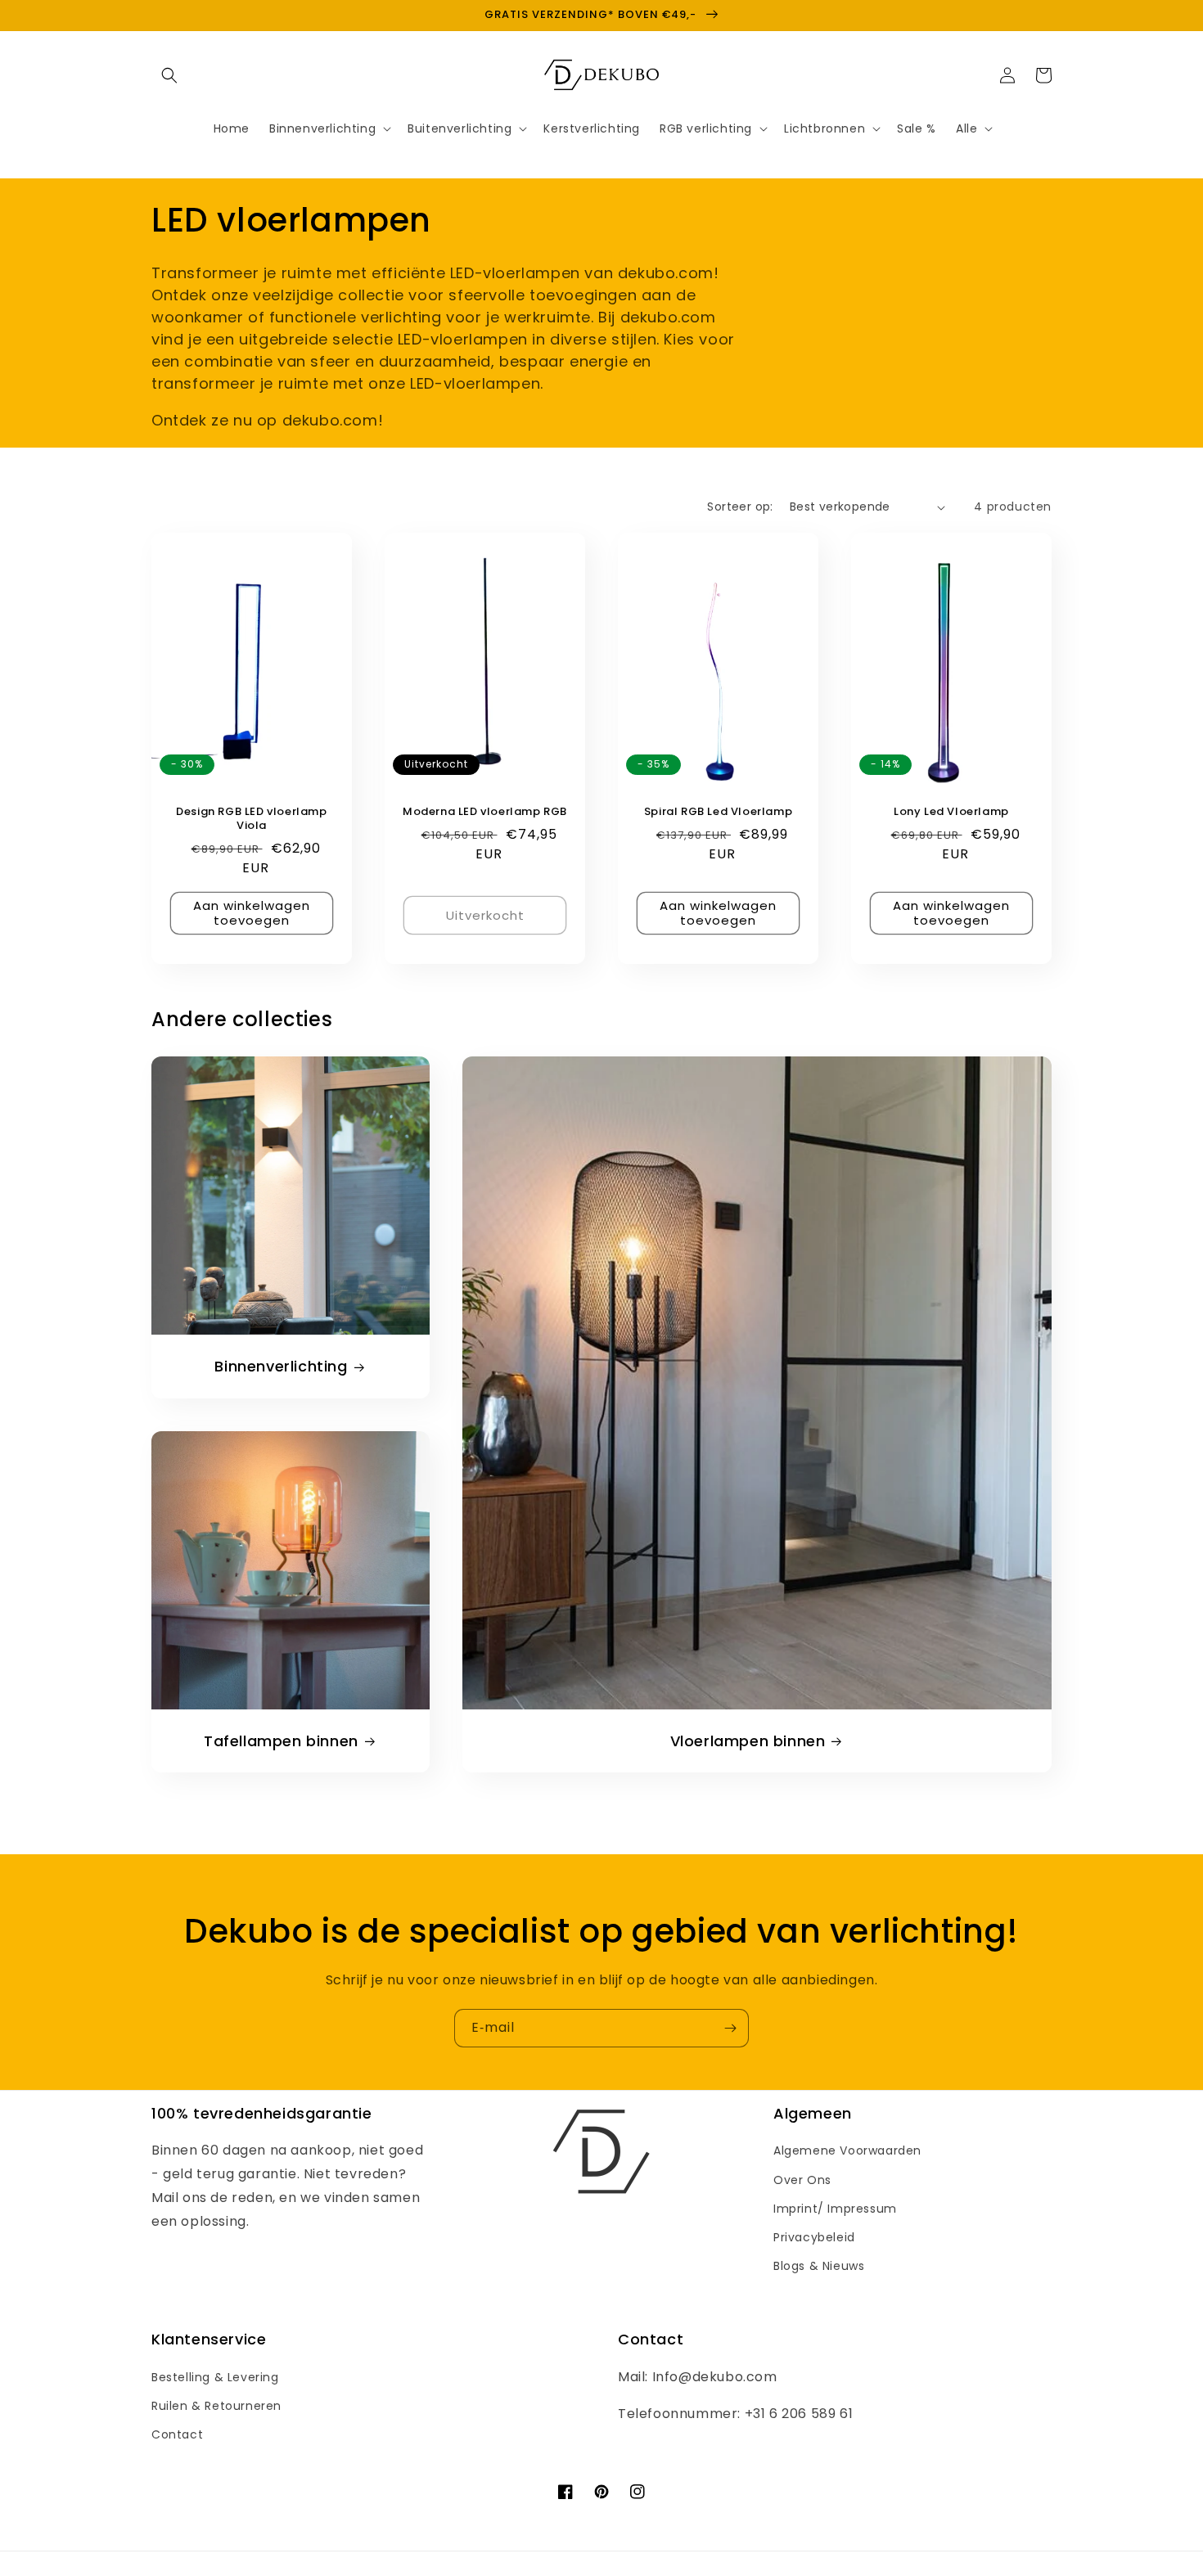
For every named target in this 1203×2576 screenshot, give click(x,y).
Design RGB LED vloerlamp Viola (251, 819)
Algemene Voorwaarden (847, 2150)
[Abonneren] (730, 2028)
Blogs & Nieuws (819, 2266)
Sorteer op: (740, 507)
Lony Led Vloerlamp (951, 812)
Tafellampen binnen (281, 1741)
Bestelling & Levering (215, 2377)
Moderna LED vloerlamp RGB (485, 812)
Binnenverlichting (281, 1366)
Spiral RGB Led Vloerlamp (718, 812)
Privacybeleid (814, 2237)
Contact (177, 2434)
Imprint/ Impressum (835, 2209)
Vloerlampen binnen (748, 1741)
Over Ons (802, 2180)
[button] (169, 75)
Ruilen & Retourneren (216, 2406)
